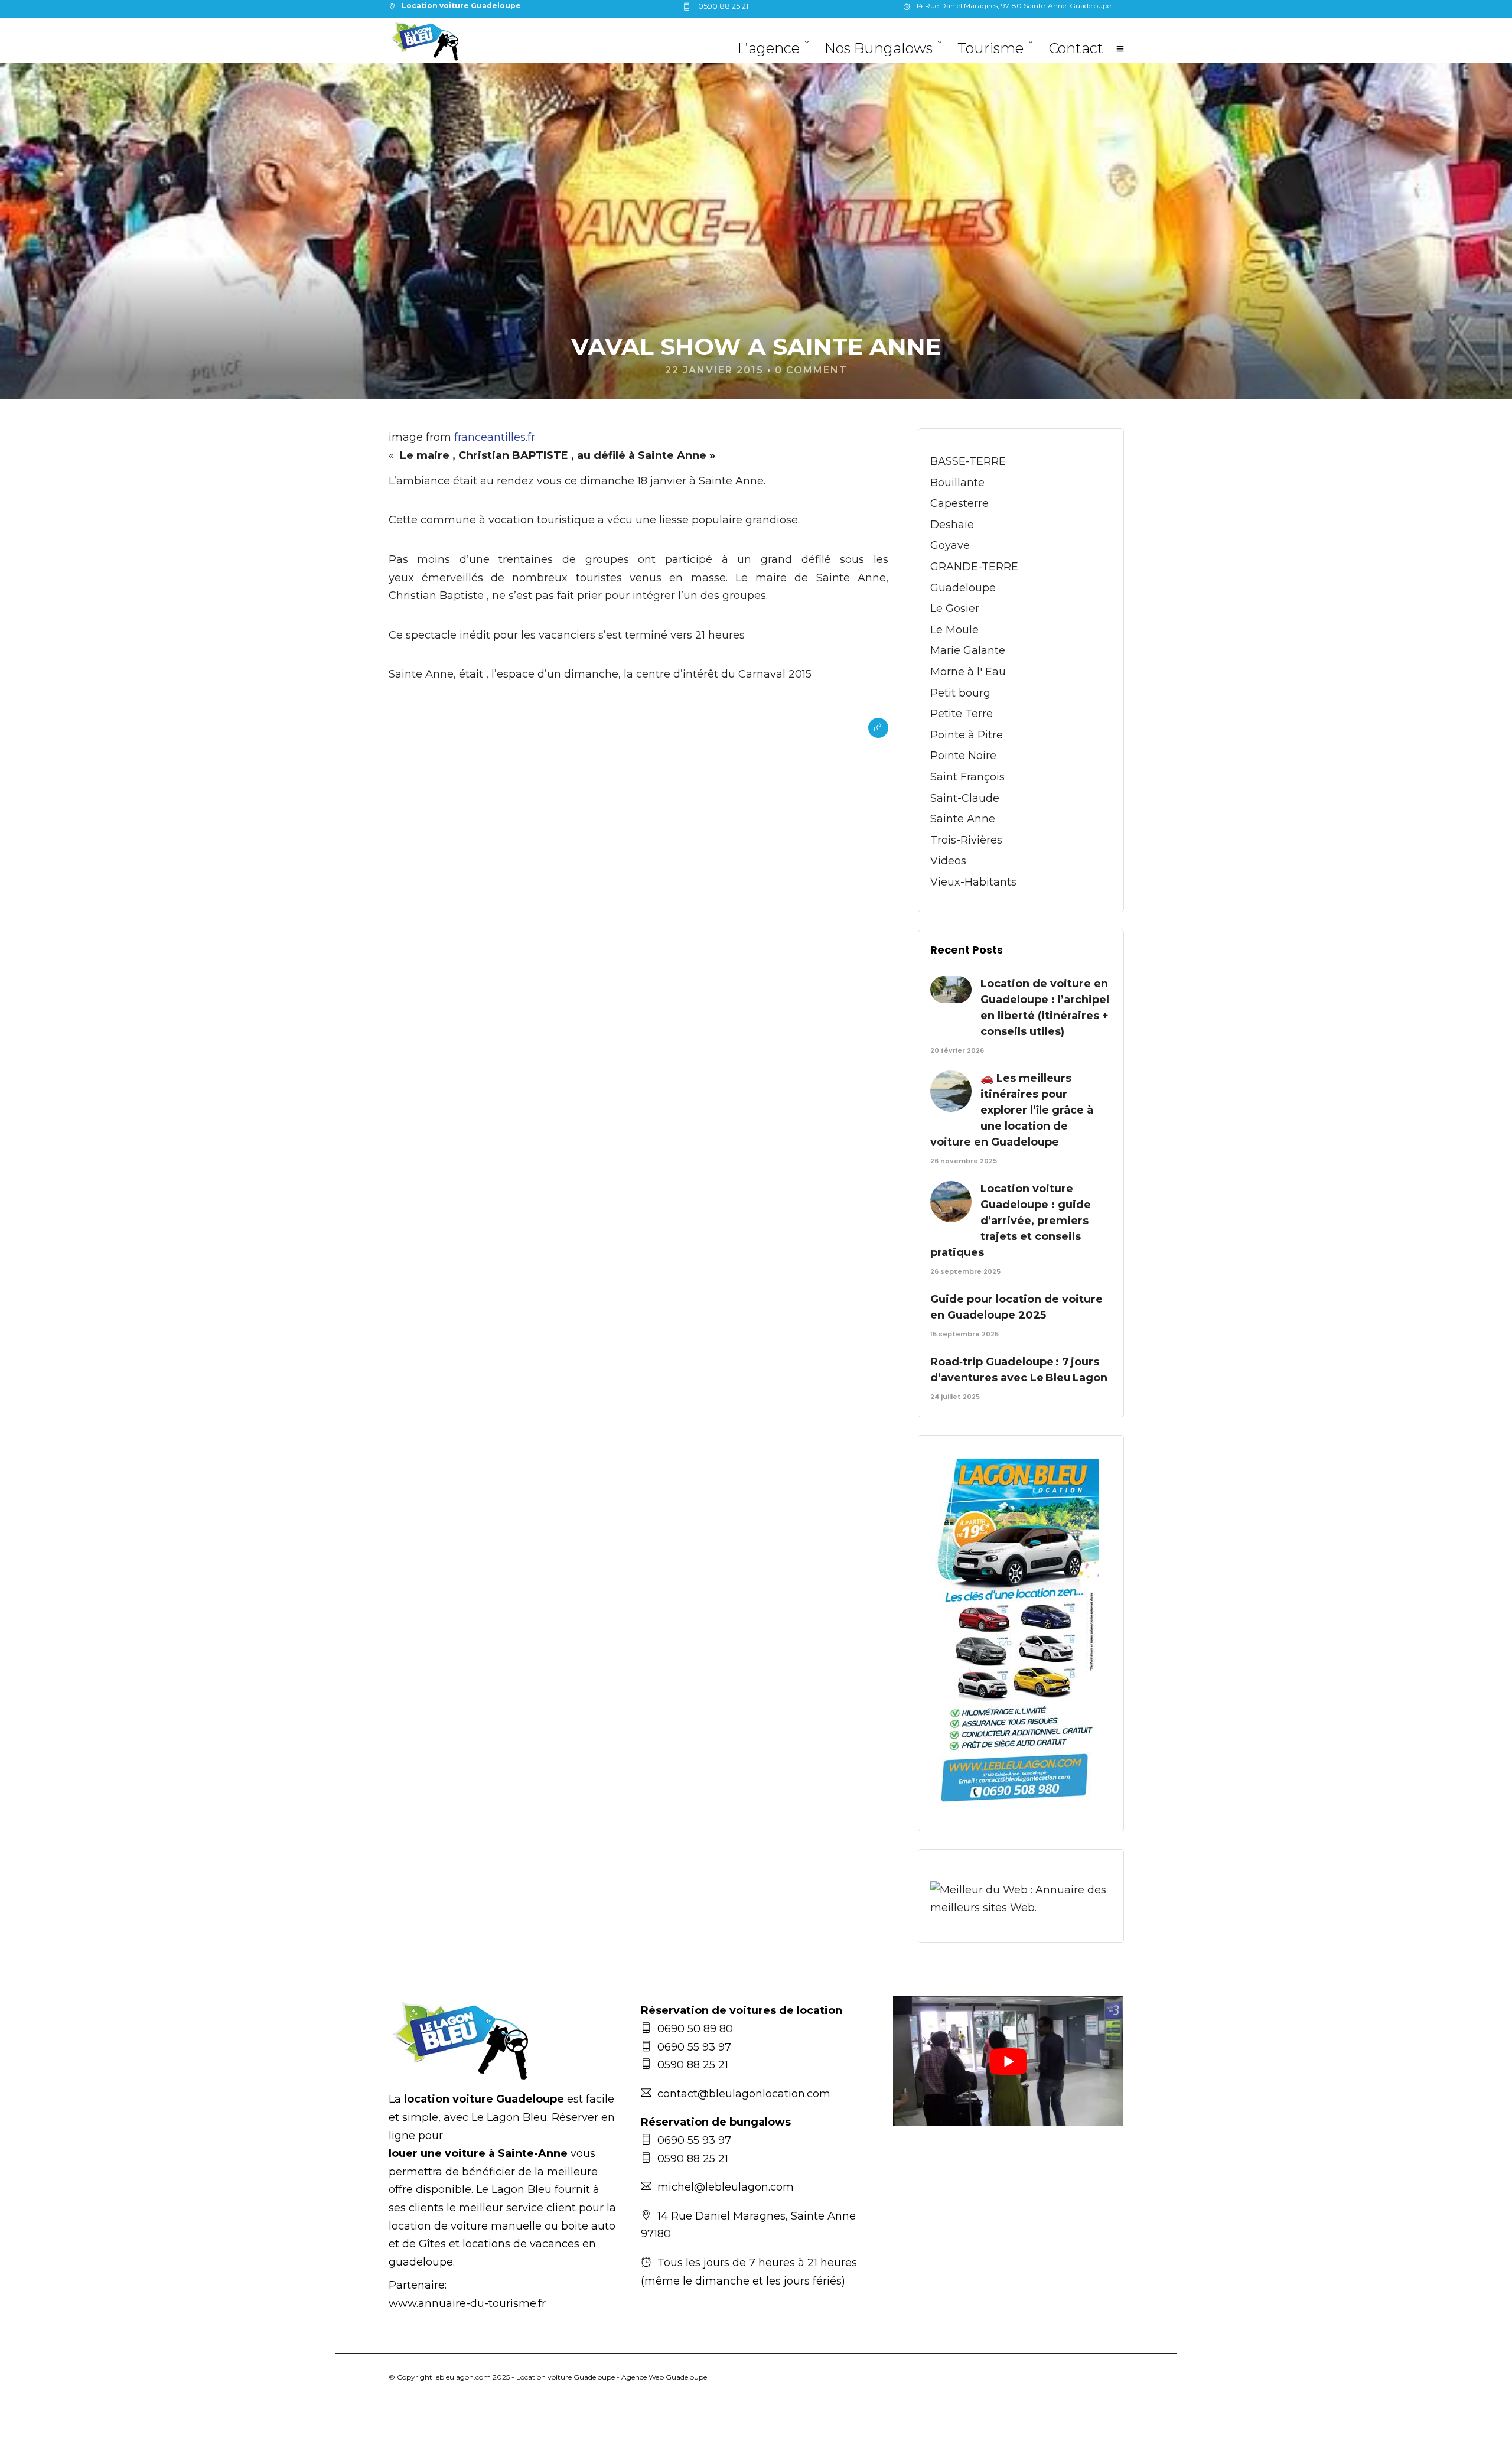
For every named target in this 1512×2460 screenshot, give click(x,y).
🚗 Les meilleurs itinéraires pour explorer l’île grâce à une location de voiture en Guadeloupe (1012, 1110)
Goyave (950, 545)
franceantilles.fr (495, 437)
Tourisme (990, 48)
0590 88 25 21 (722, 6)
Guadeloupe (963, 588)
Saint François (967, 777)
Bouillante (957, 483)
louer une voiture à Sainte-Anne (478, 2153)
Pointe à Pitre (967, 735)
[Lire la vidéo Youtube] (1008, 2061)
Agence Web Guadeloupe (664, 2377)
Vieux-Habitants (973, 882)
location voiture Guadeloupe (484, 2099)
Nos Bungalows (879, 48)
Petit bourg (960, 693)
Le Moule (954, 630)
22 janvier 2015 (714, 370)
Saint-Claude (965, 798)
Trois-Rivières (966, 840)
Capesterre (959, 503)
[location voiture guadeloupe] (1015, 1810)
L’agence (769, 48)
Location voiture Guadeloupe (566, 2377)
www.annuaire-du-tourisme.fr (467, 2303)
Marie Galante (968, 650)
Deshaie (952, 525)
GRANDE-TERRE (974, 567)
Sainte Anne (963, 819)
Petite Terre (962, 714)
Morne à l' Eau (968, 672)
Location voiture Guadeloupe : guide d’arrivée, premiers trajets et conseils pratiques (1011, 1221)
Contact (1076, 48)
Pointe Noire (963, 756)
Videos (948, 861)
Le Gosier (955, 609)
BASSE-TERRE (968, 461)
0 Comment (811, 370)
